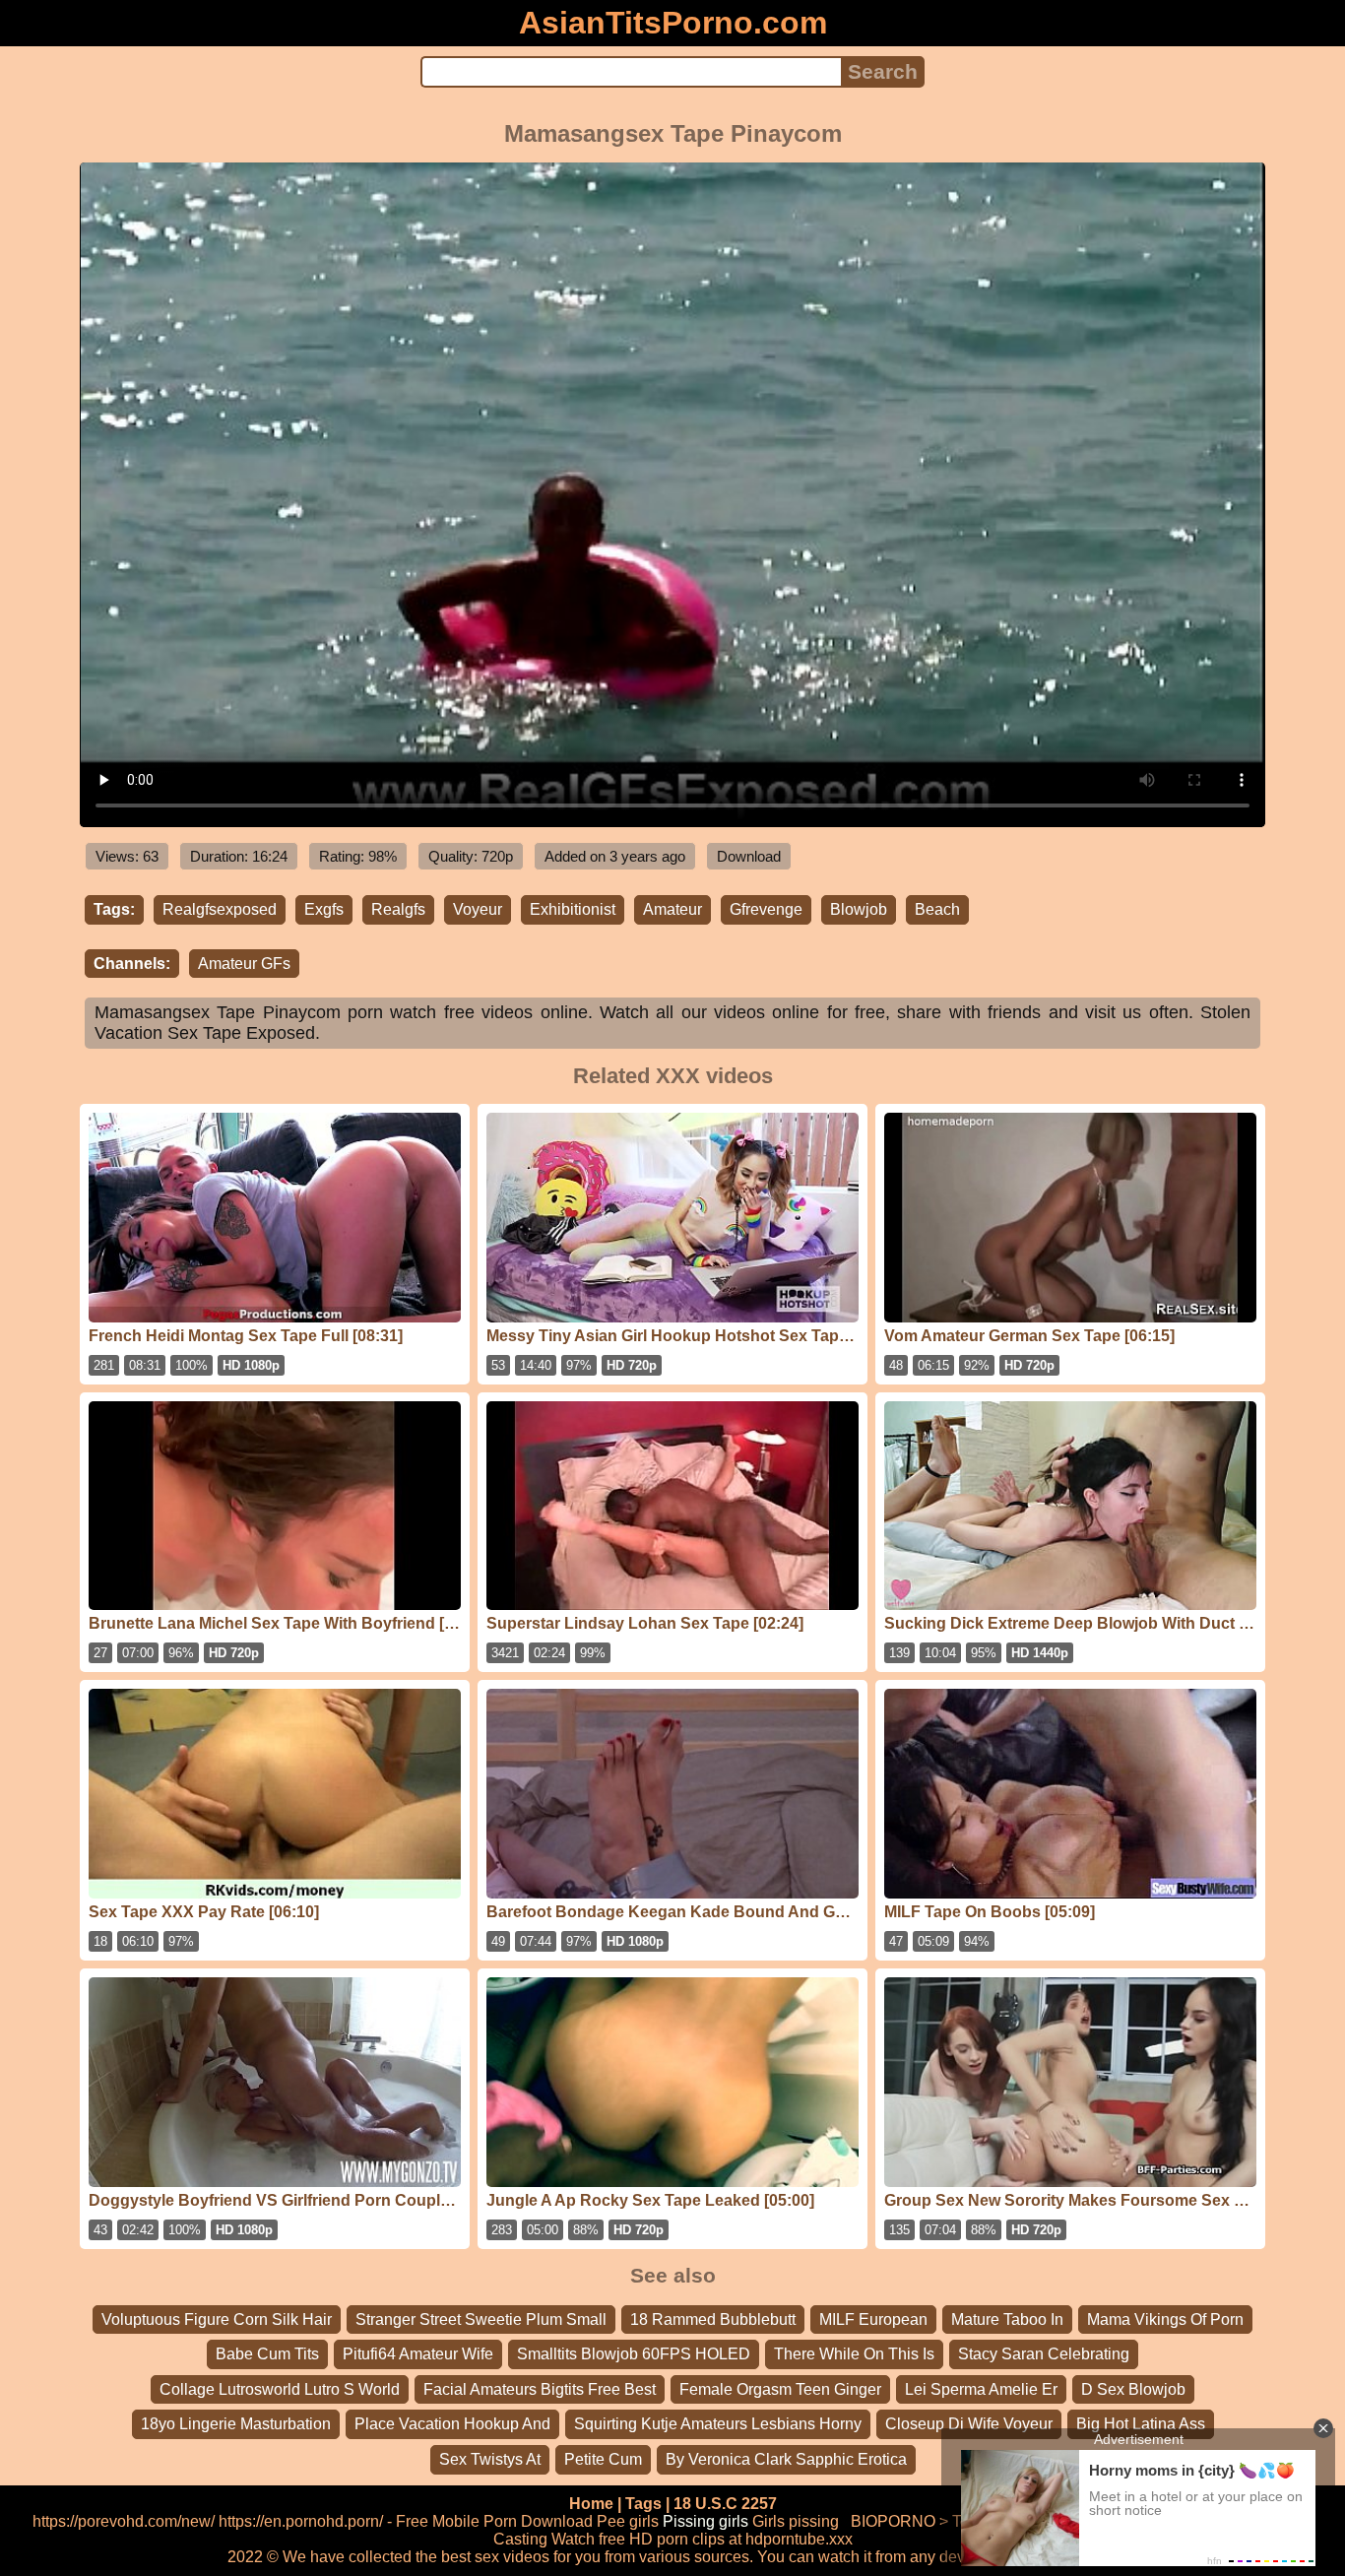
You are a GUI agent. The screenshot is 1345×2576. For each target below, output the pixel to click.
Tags (643, 2504)
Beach (937, 909)
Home (591, 2504)
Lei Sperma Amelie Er (981, 2389)
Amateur (672, 909)
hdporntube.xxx (799, 2539)
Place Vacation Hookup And (452, 2424)
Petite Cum (603, 2459)
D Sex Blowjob (1133, 2389)
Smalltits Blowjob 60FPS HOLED (634, 2354)
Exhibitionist (573, 909)
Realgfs (398, 909)
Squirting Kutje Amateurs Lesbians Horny (718, 2424)
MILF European (873, 2319)
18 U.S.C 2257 (725, 2504)
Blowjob (859, 909)
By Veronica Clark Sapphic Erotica (786, 2459)
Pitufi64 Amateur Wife (418, 2354)
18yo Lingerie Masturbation (236, 2424)
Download (749, 856)
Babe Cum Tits (267, 2354)
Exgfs (324, 909)
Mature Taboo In (1007, 2319)
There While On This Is (854, 2354)
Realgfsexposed (220, 909)
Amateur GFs (244, 964)
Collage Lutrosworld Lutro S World (280, 2389)
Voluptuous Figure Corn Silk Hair (217, 2319)
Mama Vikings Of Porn (1165, 2319)
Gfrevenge (766, 909)
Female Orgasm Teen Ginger (780, 2389)
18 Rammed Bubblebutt (713, 2319)
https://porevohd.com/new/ (124, 2521)
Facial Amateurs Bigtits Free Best (540, 2389)
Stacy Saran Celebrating (1044, 2354)
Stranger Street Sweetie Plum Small (481, 2319)
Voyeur (478, 909)
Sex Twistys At (490, 2459)
